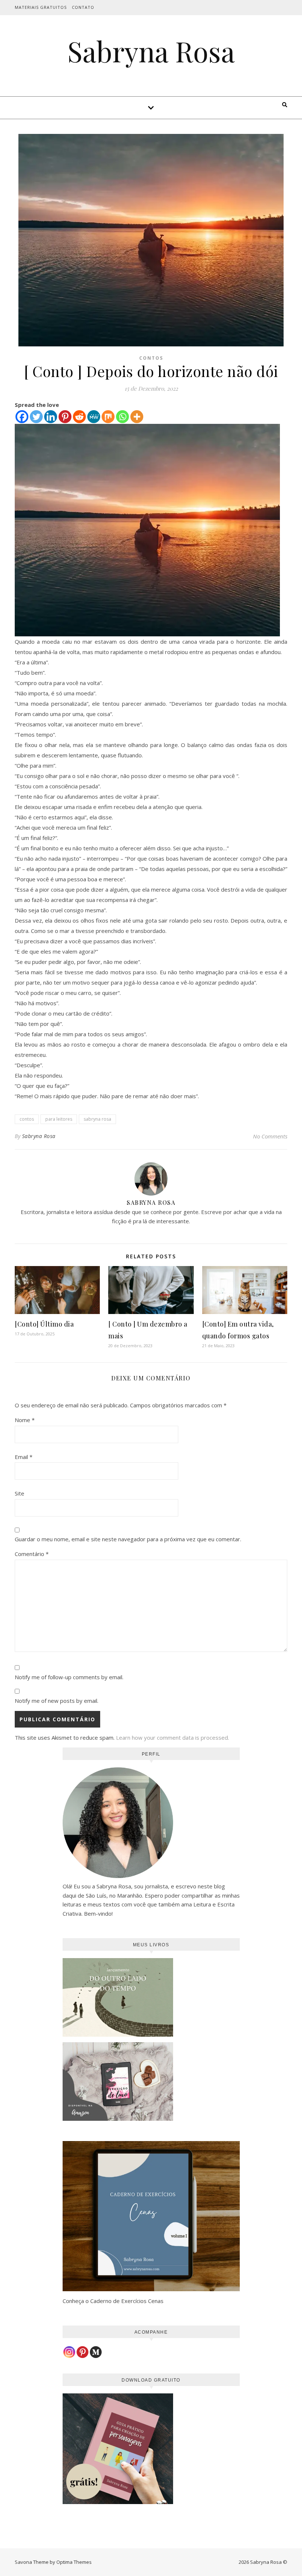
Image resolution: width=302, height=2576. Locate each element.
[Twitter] (36, 417)
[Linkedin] (51, 417)
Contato (83, 7)
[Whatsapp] (122, 417)
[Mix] (108, 417)
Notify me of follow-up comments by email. (69, 1677)
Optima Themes (74, 2562)
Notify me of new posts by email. (57, 1701)
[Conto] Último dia (44, 1324)
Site (20, 1493)
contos (27, 1119)
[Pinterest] (65, 417)
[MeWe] (94, 417)
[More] (137, 417)
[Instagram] (69, 2352)
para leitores (59, 1119)
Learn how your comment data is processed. (173, 1737)
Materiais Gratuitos (41, 7)
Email (24, 1457)
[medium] (96, 2352)
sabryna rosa (97, 1119)
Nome (25, 1420)
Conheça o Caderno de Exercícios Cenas (113, 2301)
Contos (151, 358)
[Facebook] (22, 417)
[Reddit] (79, 417)
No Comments (270, 1136)
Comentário (32, 1554)
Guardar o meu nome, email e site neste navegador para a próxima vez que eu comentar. (128, 1539)
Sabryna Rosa (151, 51)
